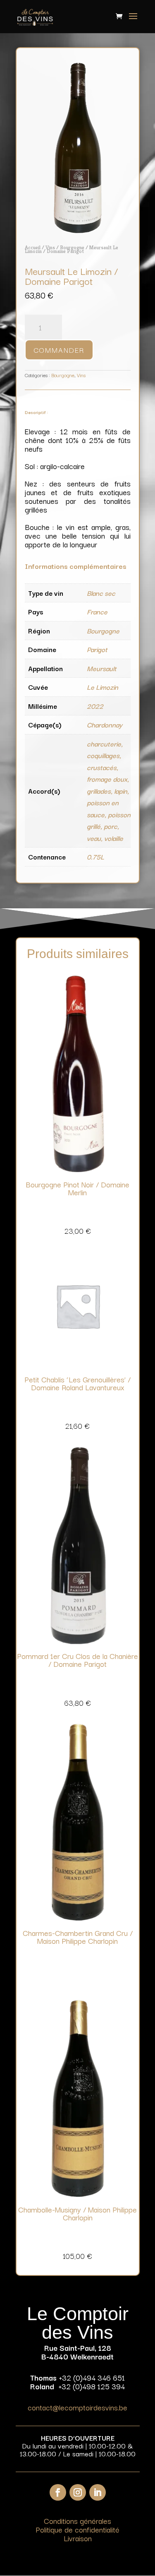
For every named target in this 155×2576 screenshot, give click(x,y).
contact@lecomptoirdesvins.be (77, 2407)
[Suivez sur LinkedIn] (98, 2492)
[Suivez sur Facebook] (58, 2492)
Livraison (78, 2538)
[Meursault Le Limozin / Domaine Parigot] (78, 231)
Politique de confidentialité (77, 2529)
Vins (50, 247)
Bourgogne (72, 247)
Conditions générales (77, 2521)
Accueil (33, 247)
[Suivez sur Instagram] (78, 2492)
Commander (59, 350)
